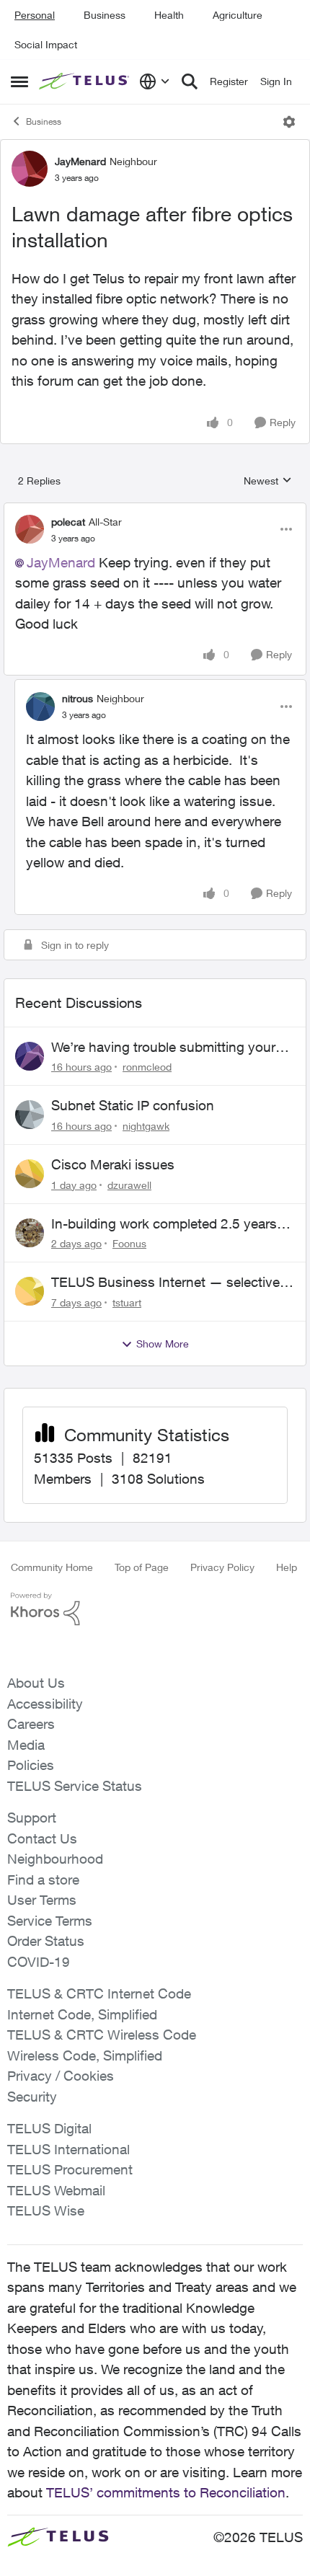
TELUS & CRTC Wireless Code (102, 2035)
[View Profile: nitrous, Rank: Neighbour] (40, 707)
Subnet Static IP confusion (133, 1105)
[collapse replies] (155, 510)
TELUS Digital (49, 2128)
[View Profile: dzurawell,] (30, 1174)
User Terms (42, 1900)
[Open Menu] (289, 122)
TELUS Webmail (56, 2190)
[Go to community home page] (85, 81)
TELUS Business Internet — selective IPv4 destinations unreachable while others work (165, 1283)
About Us (36, 1683)
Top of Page (142, 1567)
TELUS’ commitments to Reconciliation (166, 2492)
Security (32, 2097)
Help (287, 1567)
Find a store (43, 1880)
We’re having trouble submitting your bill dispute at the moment (163, 1048)
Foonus (129, 1243)
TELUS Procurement (70, 2169)
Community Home (52, 1567)
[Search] (190, 81)
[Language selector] (155, 81)
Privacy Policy (222, 1567)
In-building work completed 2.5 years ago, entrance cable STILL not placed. (167, 1224)
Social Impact (46, 44)
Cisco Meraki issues (113, 1164)
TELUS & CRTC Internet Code (99, 1993)
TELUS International (68, 2149)
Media (26, 1745)
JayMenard (80, 161)
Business (105, 15)
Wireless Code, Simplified (85, 2055)
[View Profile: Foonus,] (30, 1233)
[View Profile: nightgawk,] (30, 1115)
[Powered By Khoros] (155, 1609)
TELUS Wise (46, 2210)
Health (169, 15)
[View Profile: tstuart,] (30, 1291)
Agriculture (238, 15)
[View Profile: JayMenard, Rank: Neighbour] (30, 169)
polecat (68, 522)
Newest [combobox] (268, 481)
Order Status (46, 1941)
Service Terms (50, 1921)
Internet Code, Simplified (82, 2014)
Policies (31, 1765)
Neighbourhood (55, 1859)
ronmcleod (147, 1067)
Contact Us (42, 1838)
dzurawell (129, 1185)
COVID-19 (39, 1962)
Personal (35, 15)
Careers (31, 1724)
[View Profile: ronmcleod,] (30, 1056)
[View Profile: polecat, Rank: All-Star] (30, 529)
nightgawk (146, 1126)
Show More (163, 1344)
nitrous (77, 698)
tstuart (127, 1302)
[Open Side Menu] (19, 81)
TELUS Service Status (75, 1786)
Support (32, 1818)
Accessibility (45, 1704)
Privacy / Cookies (61, 2076)
